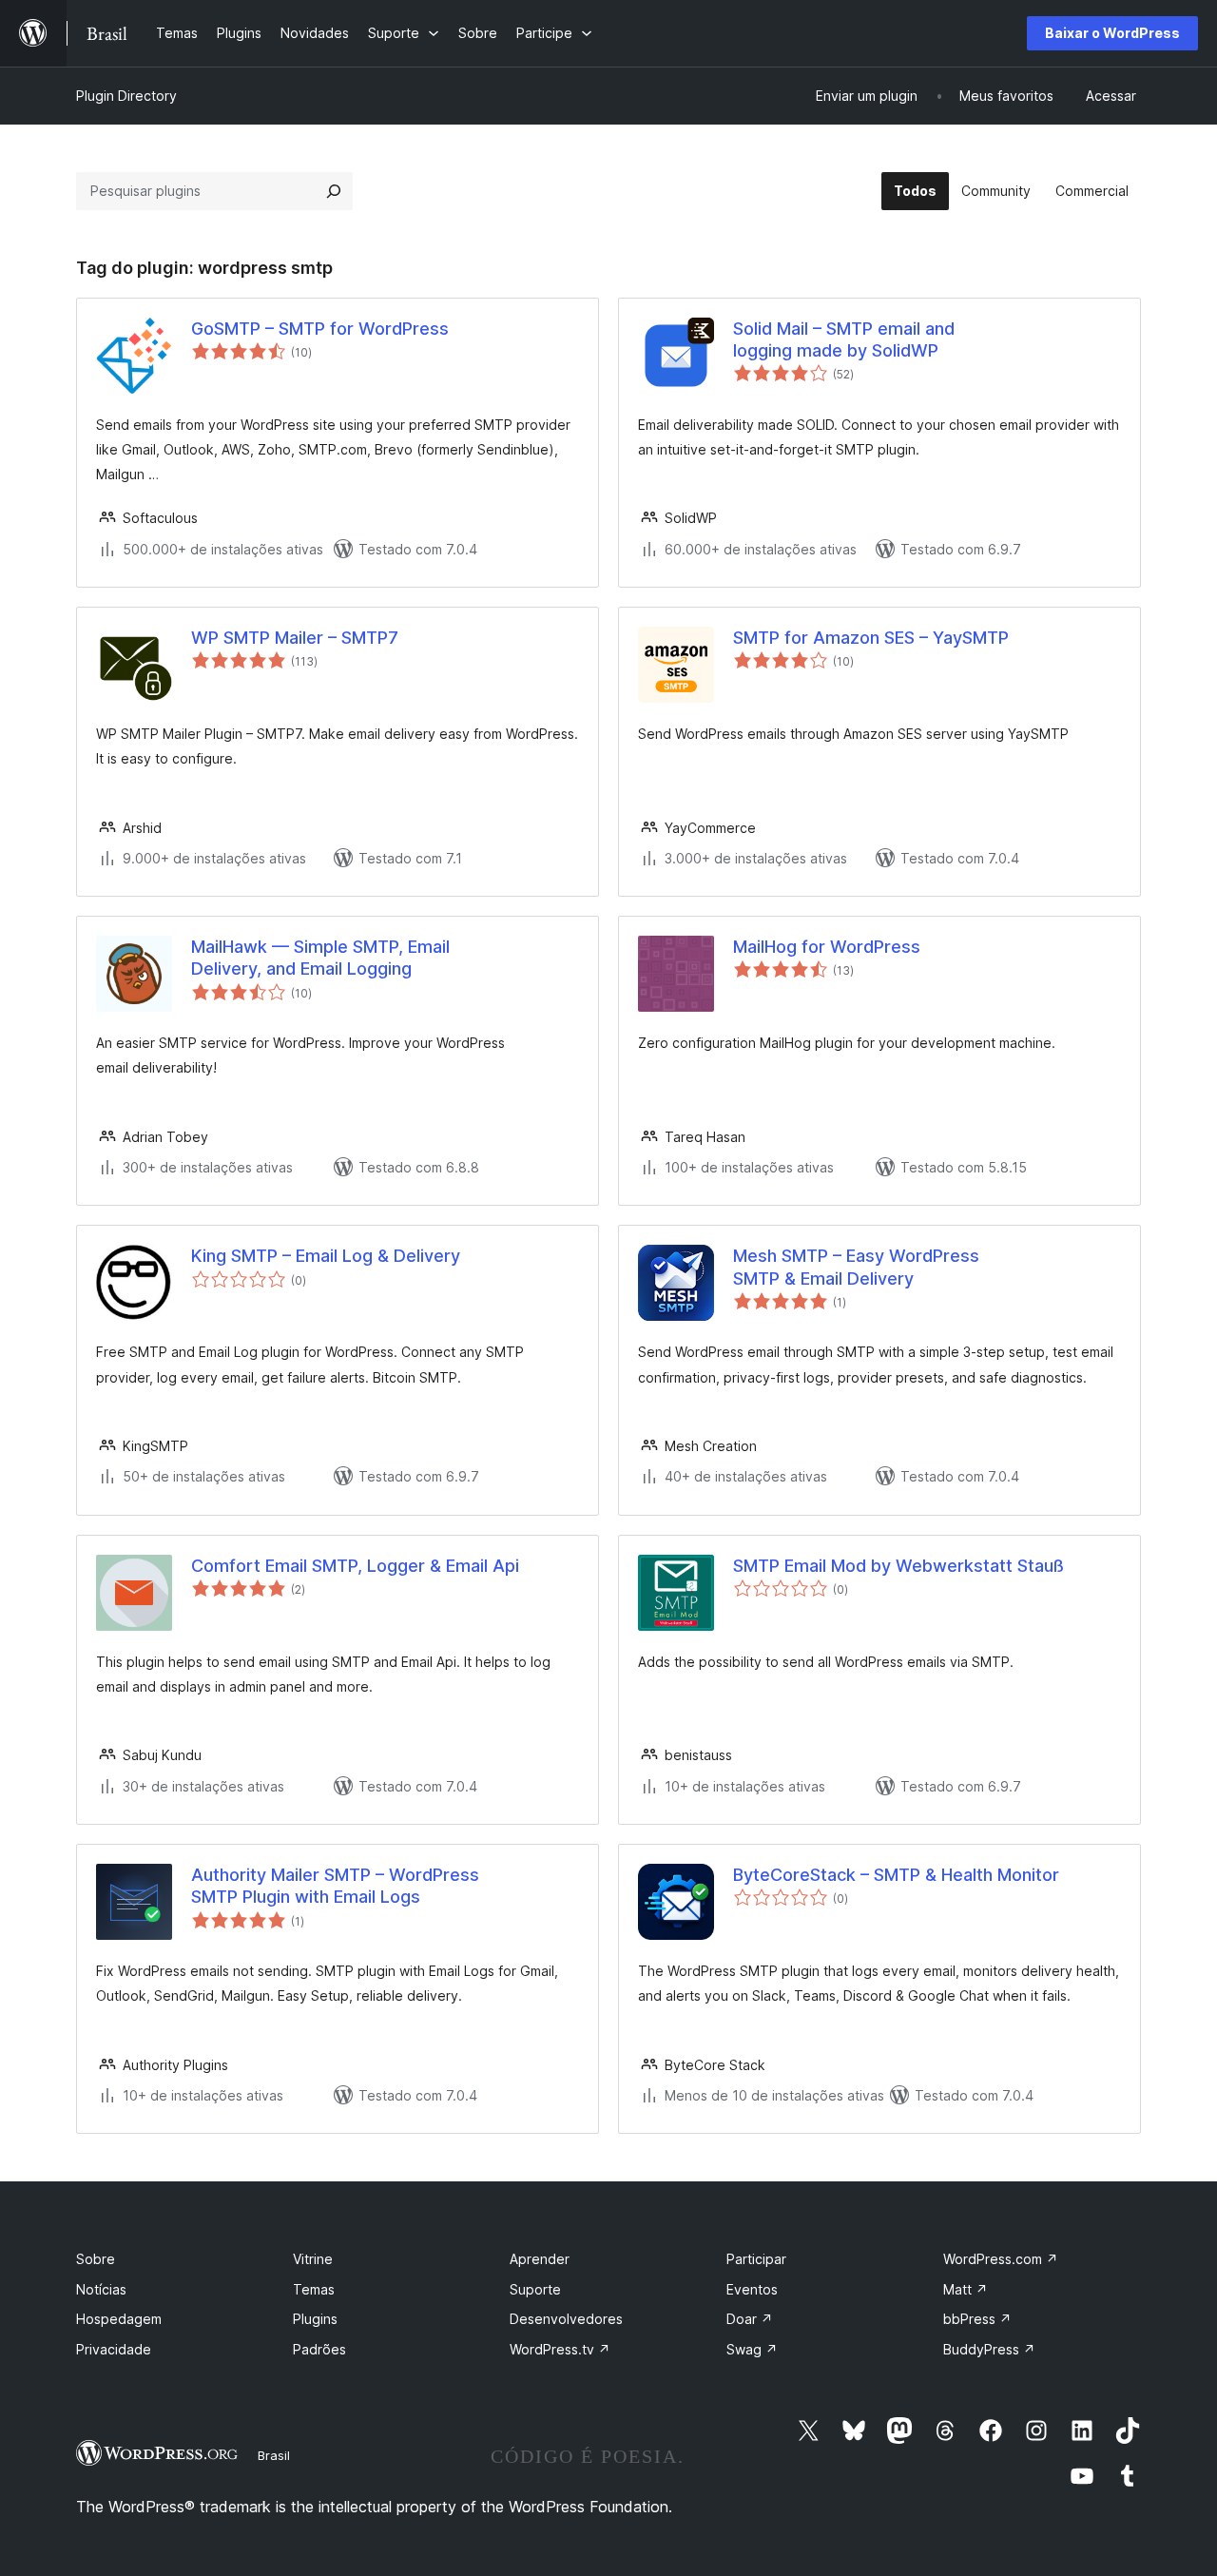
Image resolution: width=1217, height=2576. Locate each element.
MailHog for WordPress (827, 947)
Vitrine (313, 2259)
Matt (966, 2289)
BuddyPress (989, 2349)
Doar (750, 2319)
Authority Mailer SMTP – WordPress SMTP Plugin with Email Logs (335, 1886)
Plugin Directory (126, 96)
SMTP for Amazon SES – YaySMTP (871, 638)
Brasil (274, 2455)
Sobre (96, 2259)
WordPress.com (1001, 2259)
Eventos (752, 2289)
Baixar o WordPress (1112, 33)
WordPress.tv (560, 2349)
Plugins (315, 2319)
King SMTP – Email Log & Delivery (326, 1256)
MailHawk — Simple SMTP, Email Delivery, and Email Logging (320, 958)
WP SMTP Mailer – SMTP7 (295, 638)
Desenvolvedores (566, 2319)
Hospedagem (119, 2319)
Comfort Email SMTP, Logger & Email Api (355, 1566)
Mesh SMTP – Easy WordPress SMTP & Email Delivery (856, 1267)
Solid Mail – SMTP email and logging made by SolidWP (844, 339)
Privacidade (114, 2349)
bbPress (977, 2319)
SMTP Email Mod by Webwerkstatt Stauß (898, 1566)
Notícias (101, 2289)
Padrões (319, 2349)
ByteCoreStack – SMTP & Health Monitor (896, 1875)
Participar (756, 2259)
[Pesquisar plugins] (334, 191)
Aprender (540, 2259)
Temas (314, 2289)
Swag (752, 2349)
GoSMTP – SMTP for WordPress (320, 329)
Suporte (535, 2289)
